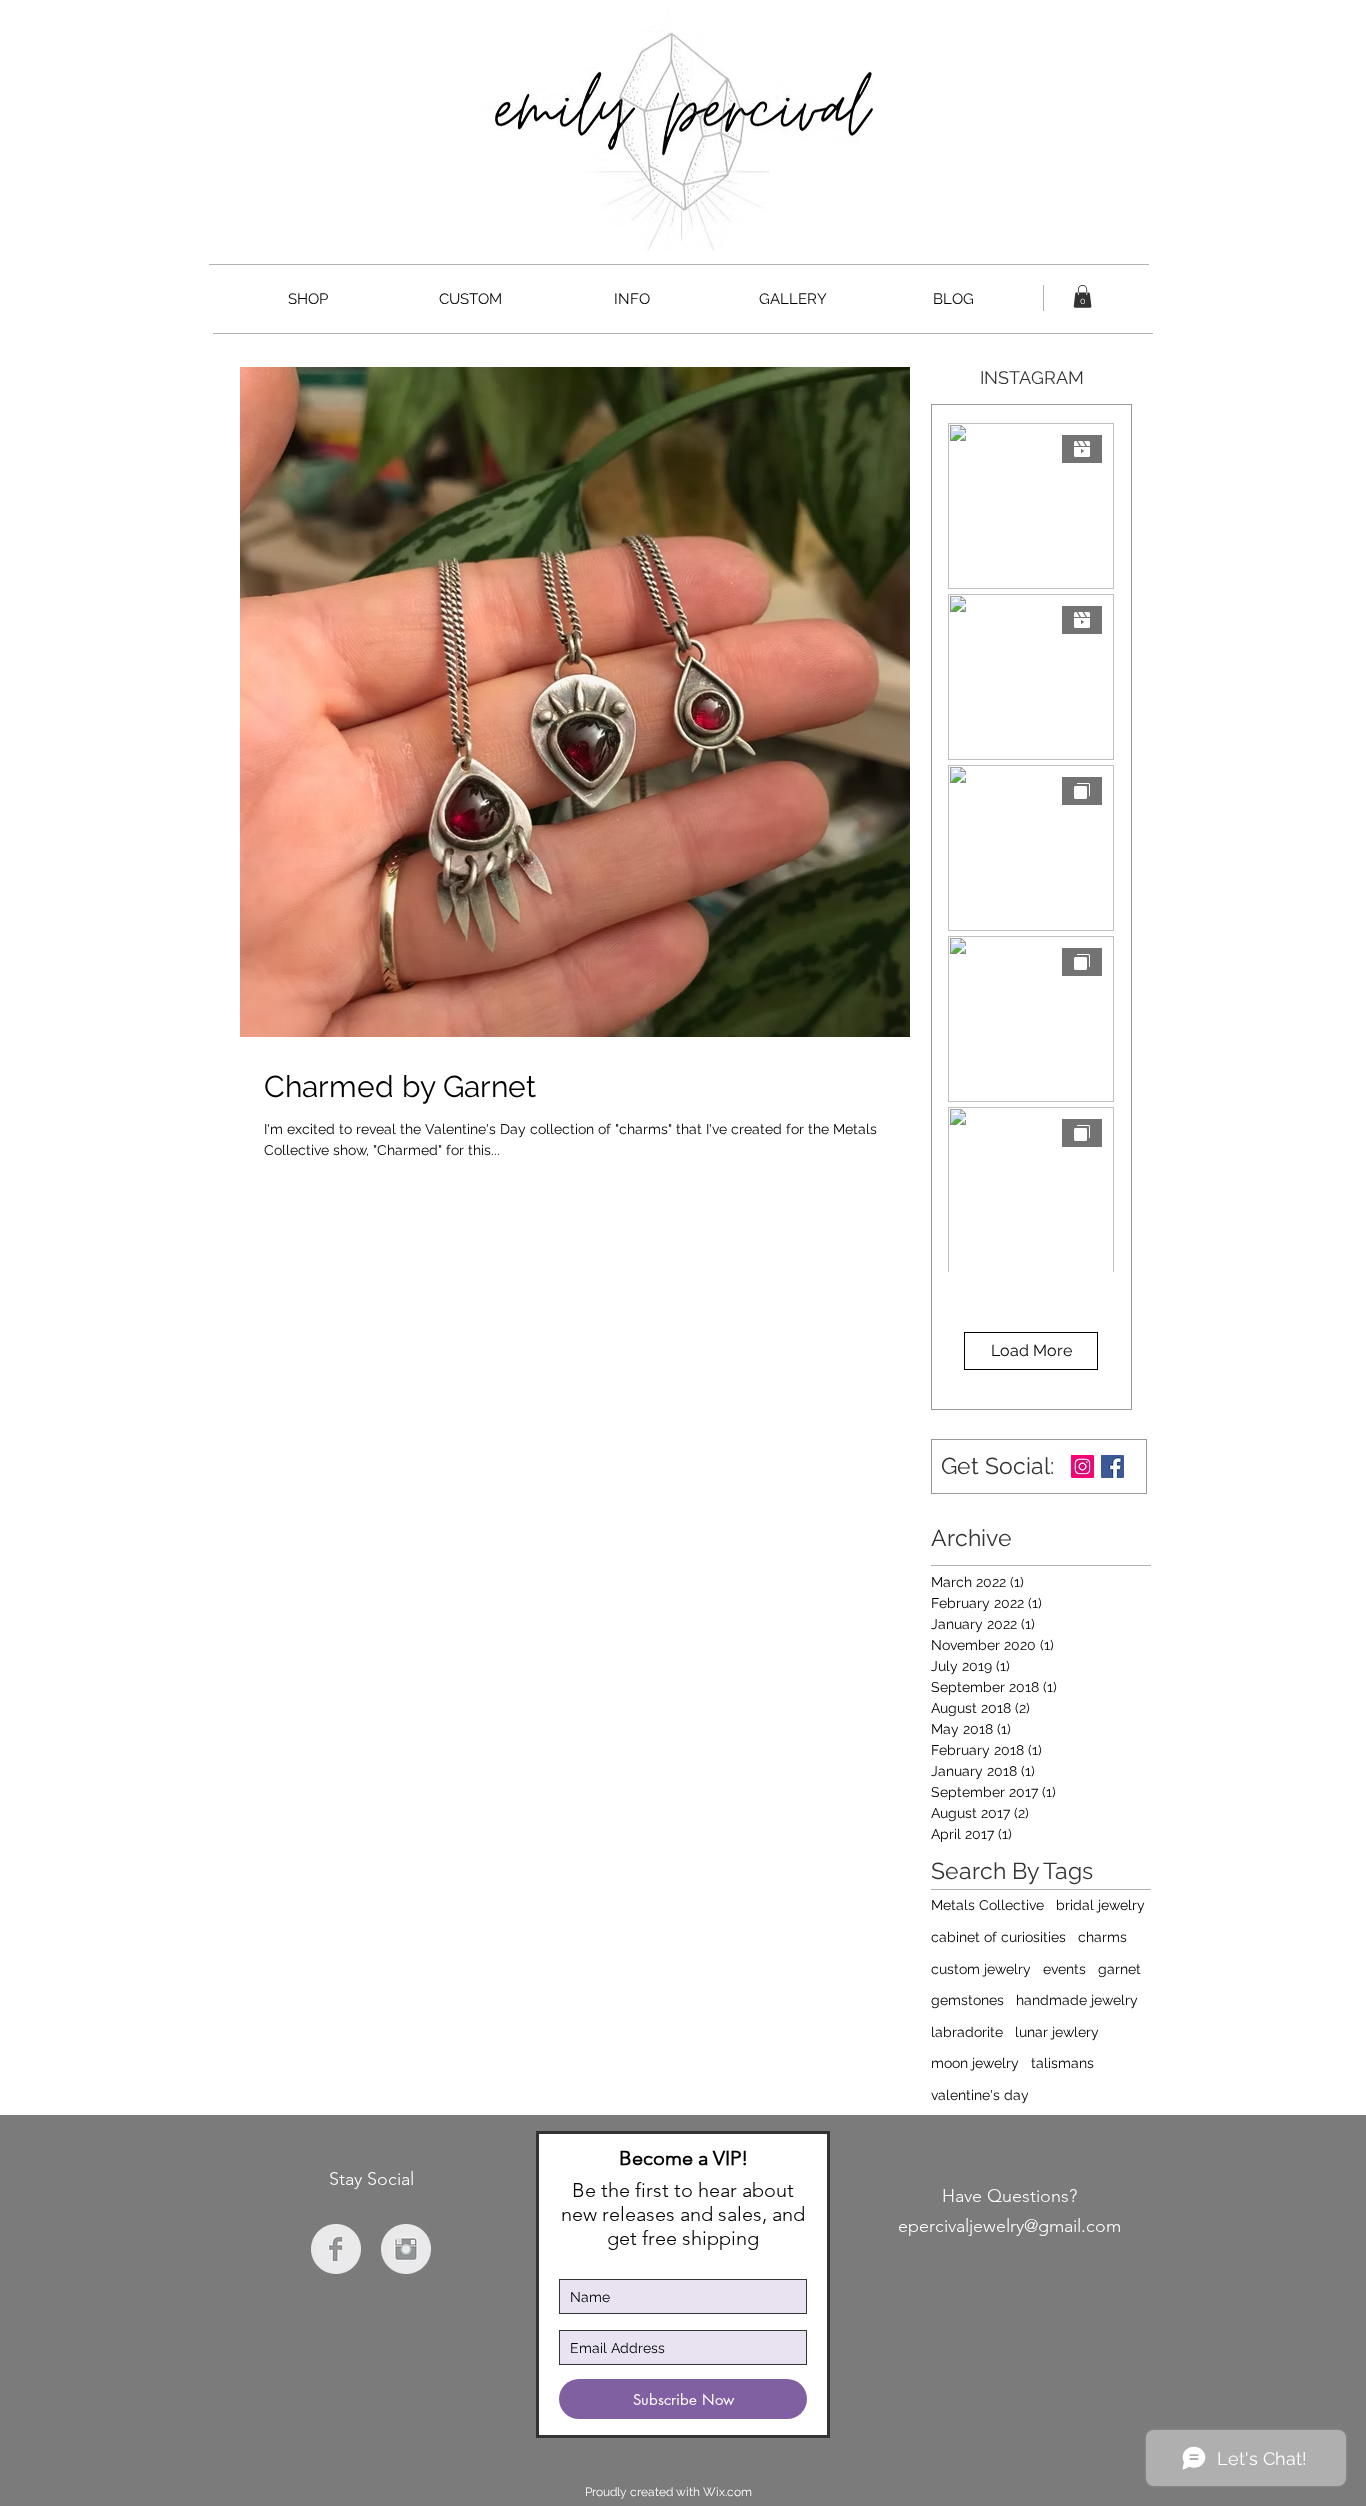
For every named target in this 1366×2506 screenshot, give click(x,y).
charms (1102, 1937)
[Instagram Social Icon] (1082, 1466)
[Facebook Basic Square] (1112, 1466)
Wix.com (727, 2492)
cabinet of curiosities (998, 1937)
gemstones (967, 2000)
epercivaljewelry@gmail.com (1009, 2226)
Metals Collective (987, 1905)
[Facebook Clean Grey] (336, 2249)
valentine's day (980, 2095)
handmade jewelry (1077, 2000)
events (1064, 1969)
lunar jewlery (1057, 2032)
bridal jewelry (1100, 1905)
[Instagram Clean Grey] (406, 2249)
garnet (1119, 1969)
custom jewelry (981, 1969)
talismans (1062, 2063)
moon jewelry (975, 2063)
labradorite (967, 2032)
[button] (1082, 296)
